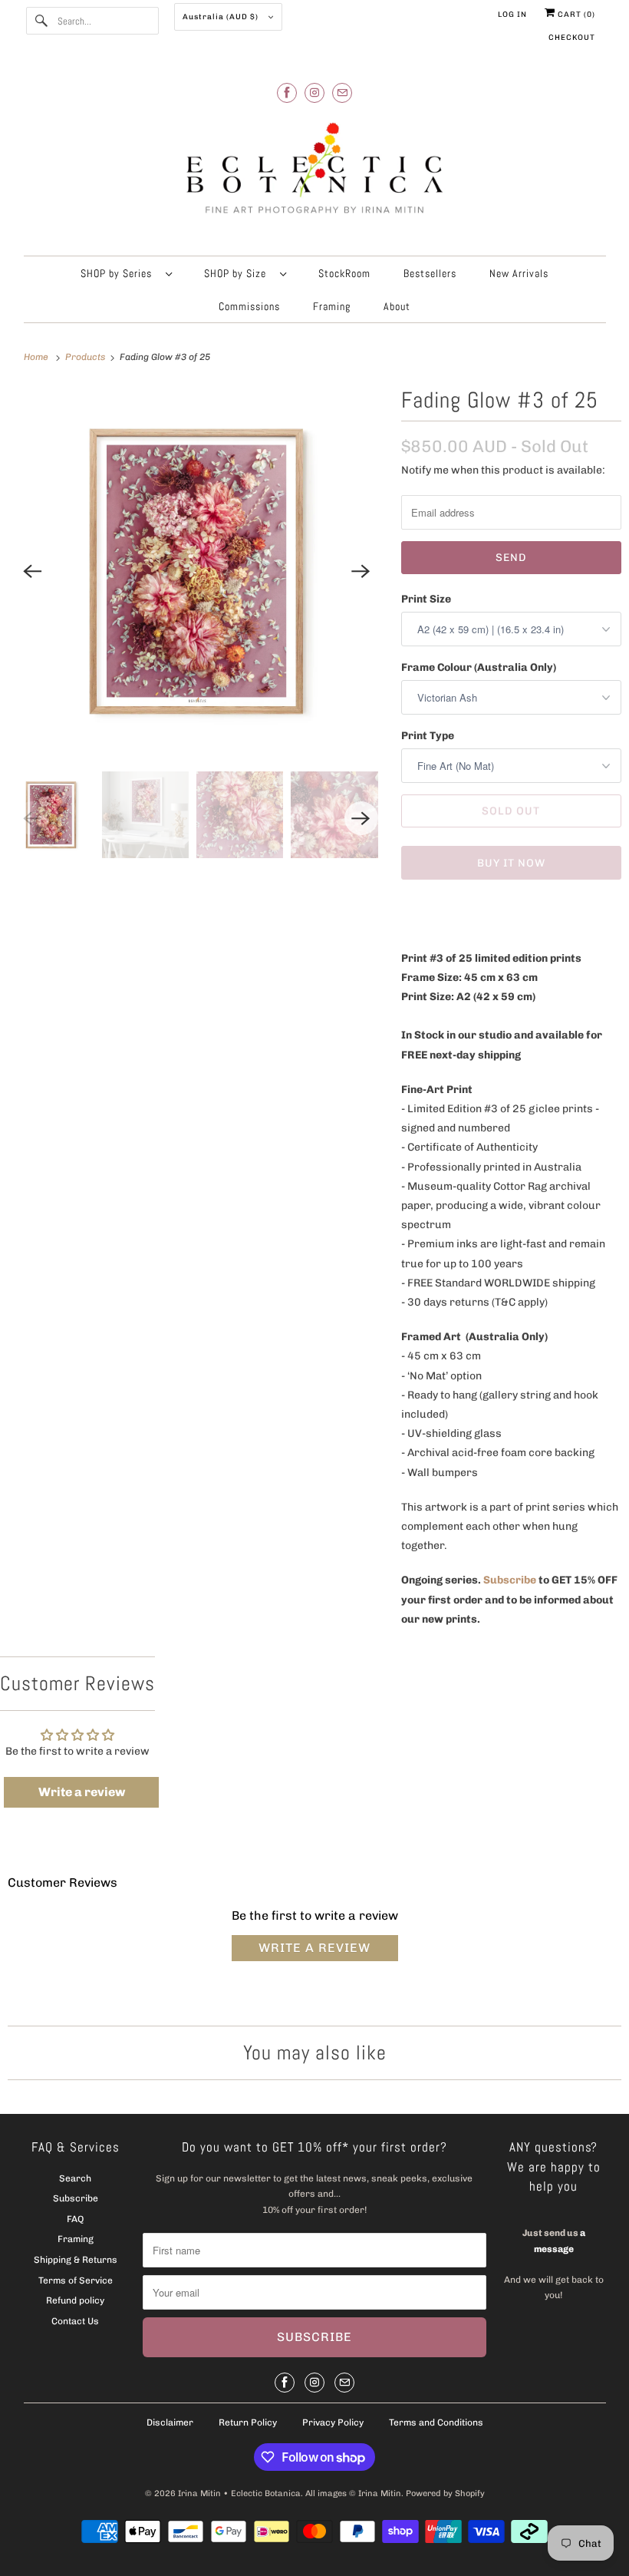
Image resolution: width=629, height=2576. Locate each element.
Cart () (575, 15)
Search (75, 2178)
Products (86, 357)
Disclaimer (170, 2422)
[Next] (361, 571)
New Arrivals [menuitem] (519, 273)
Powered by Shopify (445, 2493)
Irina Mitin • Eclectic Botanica (239, 2493)
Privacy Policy (333, 2422)
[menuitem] (126, 273)
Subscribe (510, 1580)
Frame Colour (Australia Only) (479, 667)
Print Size (426, 599)
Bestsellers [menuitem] (430, 273)
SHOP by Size (238, 273)
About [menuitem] (397, 306)
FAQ (75, 2219)
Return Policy (248, 2422)
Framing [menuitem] (332, 306)
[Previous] (32, 571)
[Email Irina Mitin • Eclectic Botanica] (342, 92)
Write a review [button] (82, 1792)
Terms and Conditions (436, 2422)
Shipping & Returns (76, 2260)
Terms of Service (76, 2280)
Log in (512, 15)
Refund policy (75, 2300)
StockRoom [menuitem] (344, 273)
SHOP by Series (119, 273)
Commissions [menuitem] (249, 306)
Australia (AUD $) (222, 17)
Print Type (428, 736)
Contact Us (75, 2321)
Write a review (314, 1948)
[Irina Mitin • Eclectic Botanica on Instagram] (314, 92)
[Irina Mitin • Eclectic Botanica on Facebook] (287, 92)
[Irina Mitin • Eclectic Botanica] (315, 175)
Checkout (572, 38)
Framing (76, 2239)
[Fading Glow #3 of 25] (197, 571)
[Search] (41, 21)
